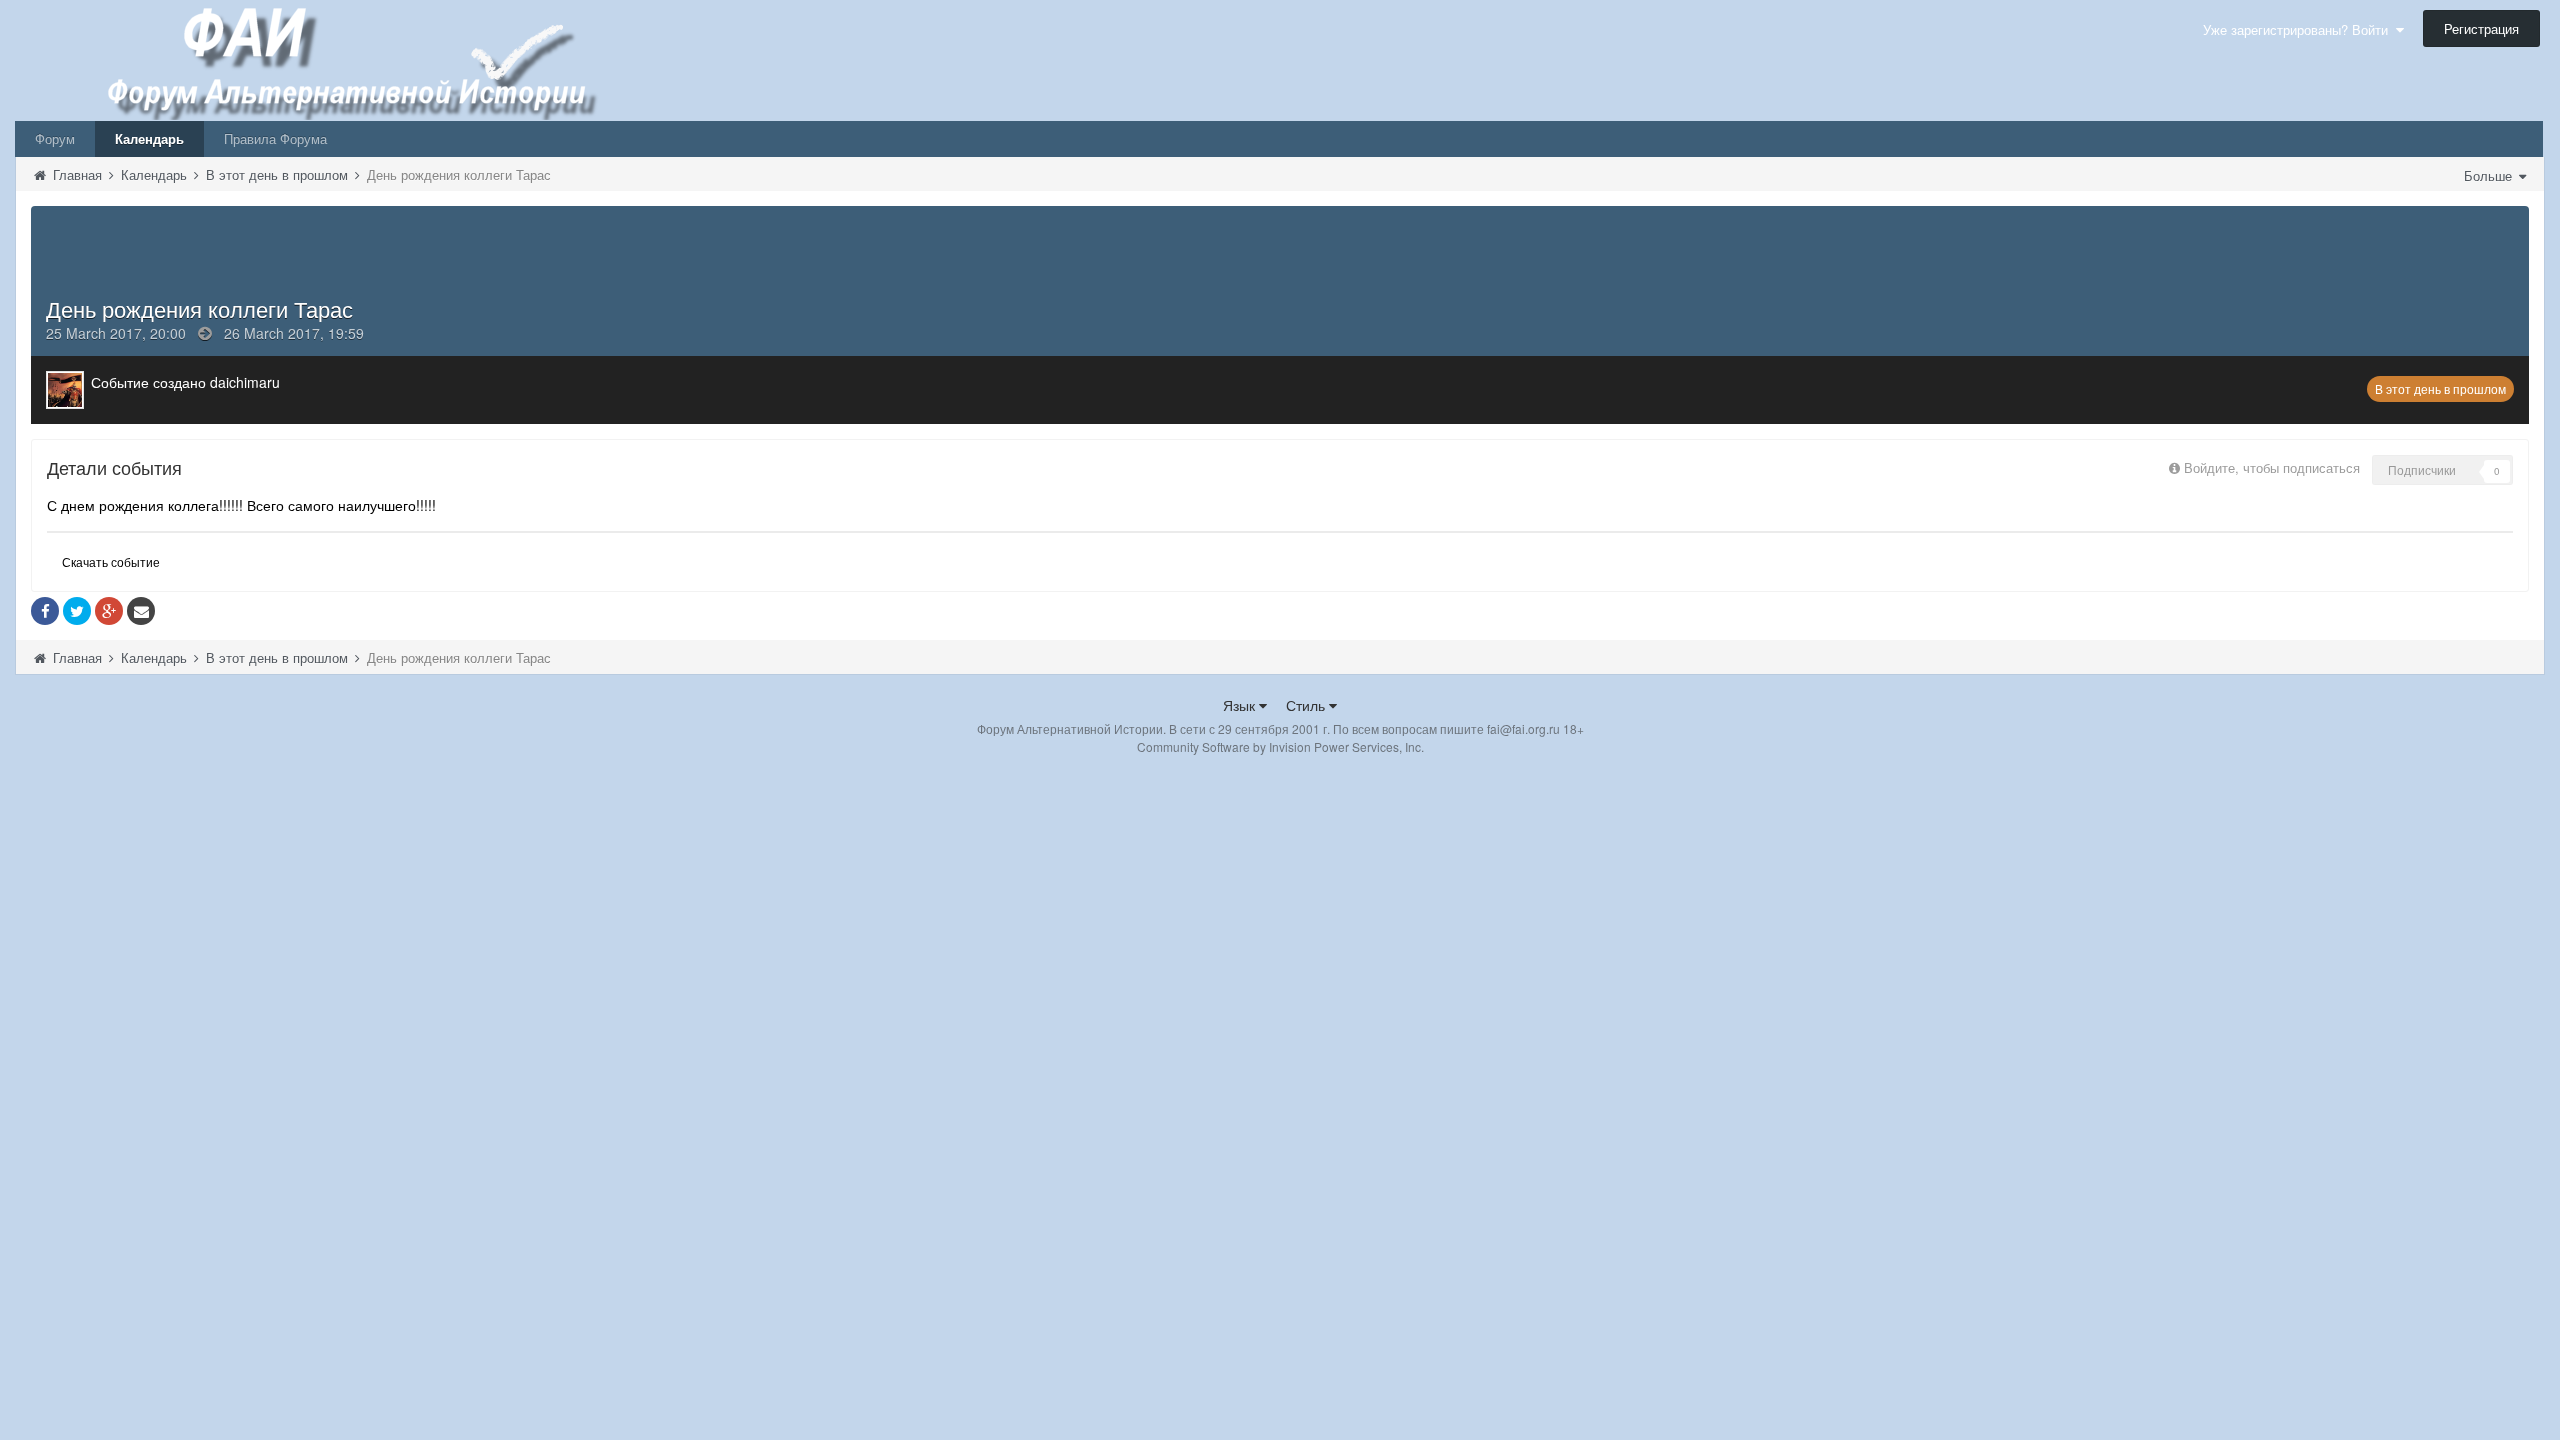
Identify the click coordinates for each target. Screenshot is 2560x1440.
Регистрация (2481, 28)
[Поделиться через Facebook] (45, 611)
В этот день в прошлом (2440, 388)
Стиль (1307, 705)
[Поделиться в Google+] (109, 611)
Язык (1241, 705)
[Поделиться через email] (141, 611)
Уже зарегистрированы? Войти (2299, 29)
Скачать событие (111, 561)
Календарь (149, 138)
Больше (2490, 175)
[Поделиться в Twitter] (77, 611)
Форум (55, 138)
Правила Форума (275, 138)
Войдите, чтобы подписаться (2272, 467)
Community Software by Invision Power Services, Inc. (1280, 746)
